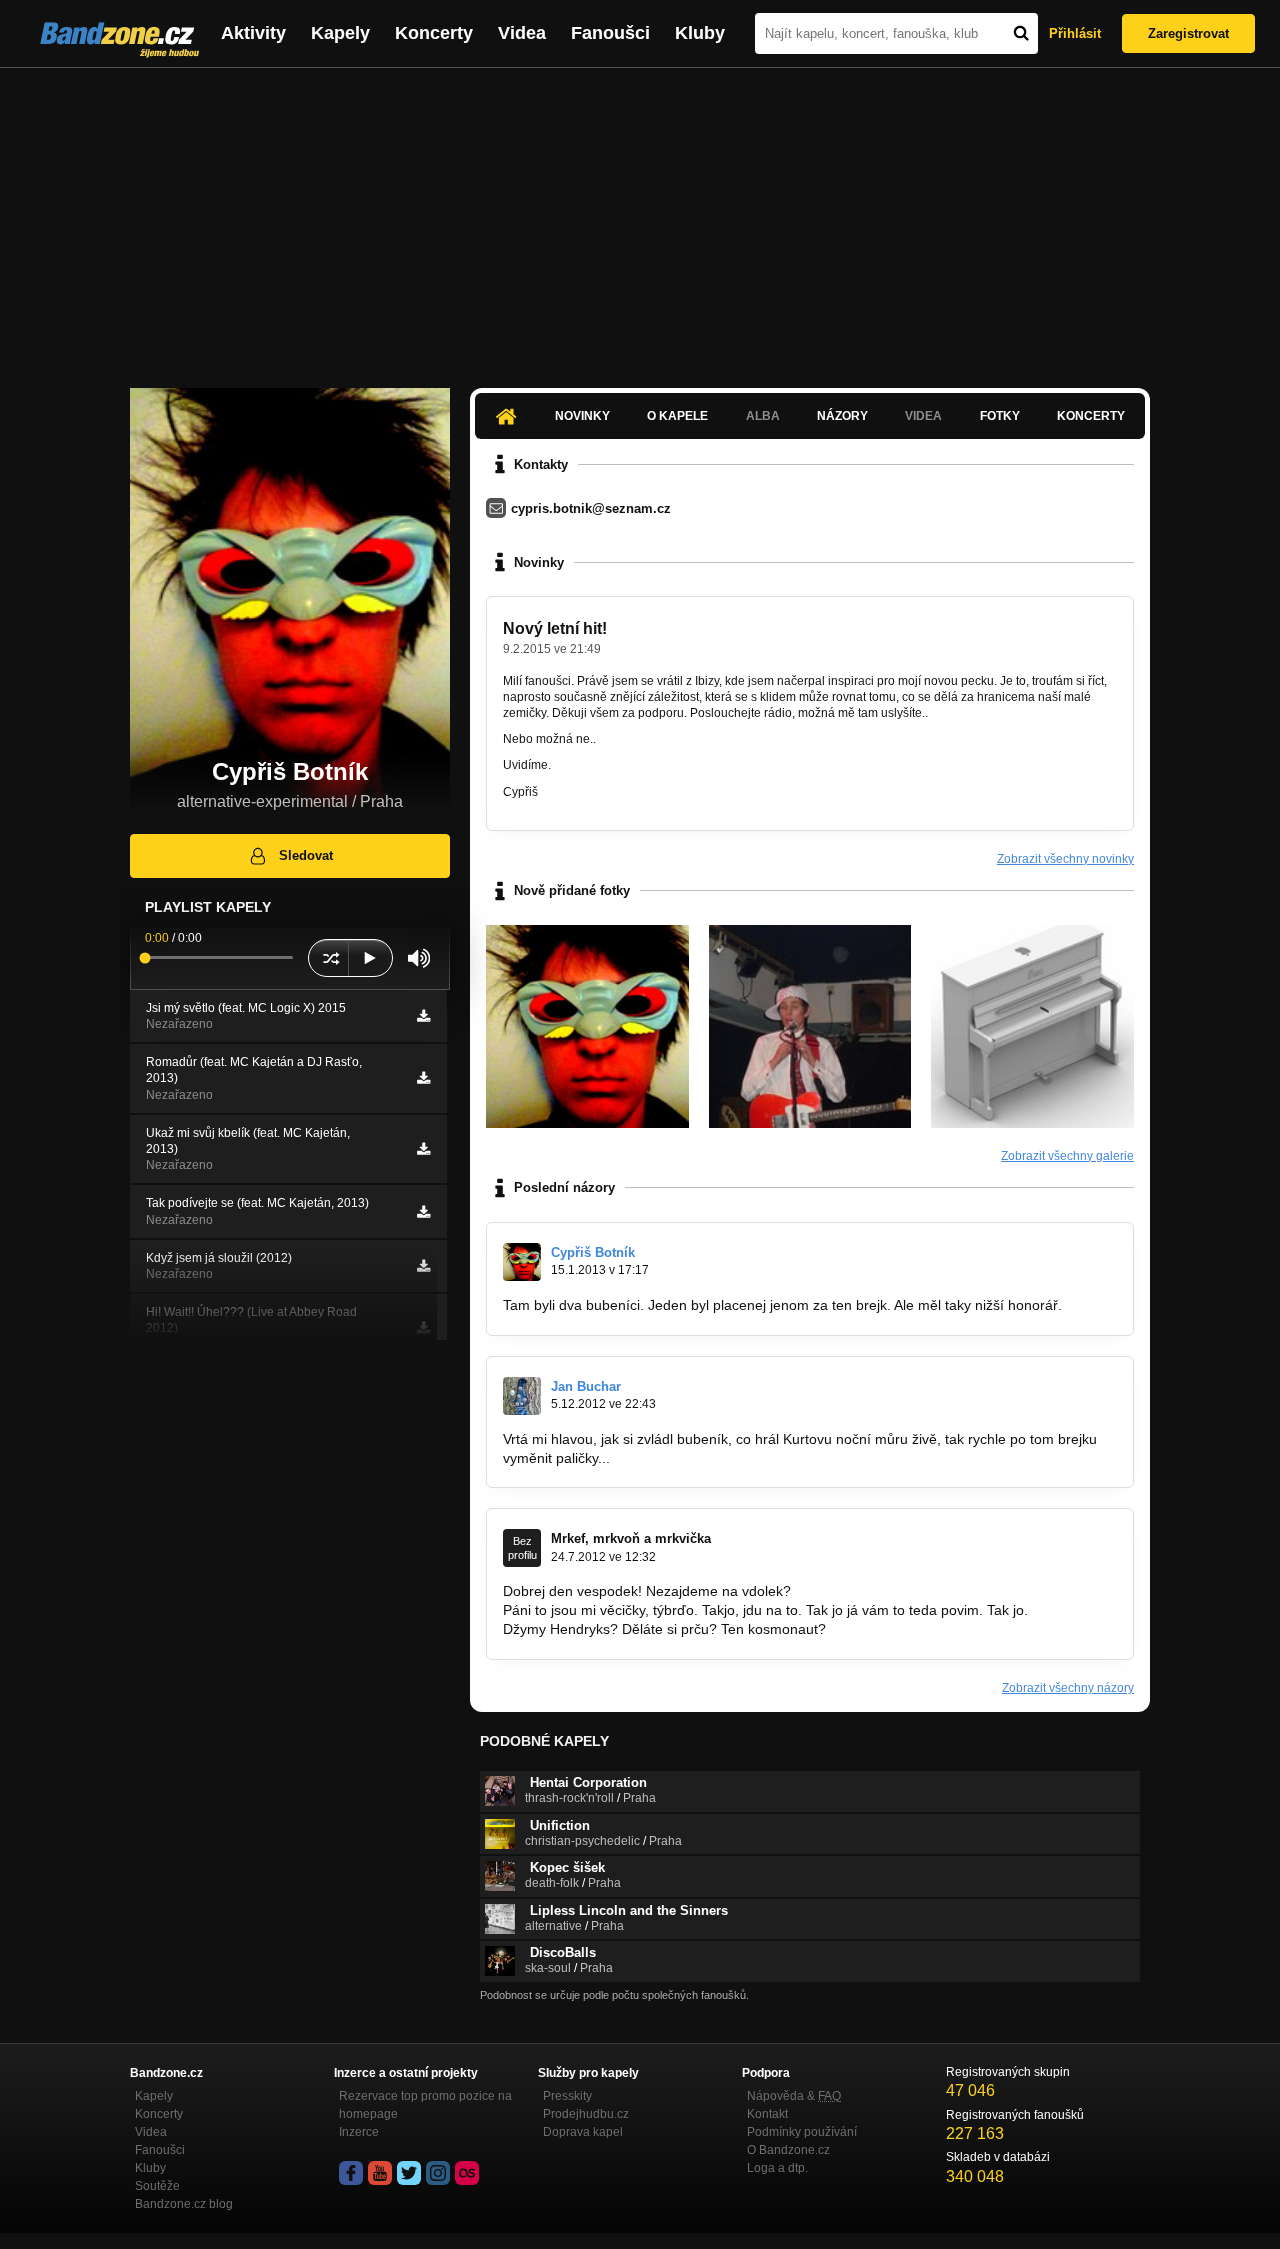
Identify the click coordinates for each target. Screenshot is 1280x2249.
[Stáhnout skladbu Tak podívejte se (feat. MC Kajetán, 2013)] (423, 1212)
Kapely (340, 33)
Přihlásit (1075, 33)
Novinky (582, 416)
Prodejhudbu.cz (586, 2114)
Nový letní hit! (555, 628)
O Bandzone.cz (788, 2150)
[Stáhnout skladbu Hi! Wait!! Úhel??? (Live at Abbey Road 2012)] (423, 1328)
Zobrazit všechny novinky (1065, 859)
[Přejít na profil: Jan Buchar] (522, 1396)
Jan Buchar (586, 1386)
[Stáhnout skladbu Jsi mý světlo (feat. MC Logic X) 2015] (423, 1016)
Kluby (700, 33)
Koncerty (434, 33)
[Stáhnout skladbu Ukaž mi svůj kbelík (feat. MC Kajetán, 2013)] (423, 1149)
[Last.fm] (467, 2173)
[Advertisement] (640, 218)
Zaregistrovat (1188, 33)
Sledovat (306, 855)
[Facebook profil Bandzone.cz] (351, 2173)
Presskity (567, 2096)
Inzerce (359, 2132)
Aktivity (253, 33)
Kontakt (767, 2114)
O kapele (677, 416)
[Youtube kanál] (380, 2173)
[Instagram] (438, 2173)
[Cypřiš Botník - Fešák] (810, 1026)
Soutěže (157, 2186)
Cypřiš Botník (593, 1252)
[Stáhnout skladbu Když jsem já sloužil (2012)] (423, 1266)
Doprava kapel (583, 2132)
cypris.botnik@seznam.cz (591, 508)
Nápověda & (794, 2096)
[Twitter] (409, 2173)
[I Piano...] (1032, 1026)
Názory (842, 416)
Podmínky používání (802, 2132)
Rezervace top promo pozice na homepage (425, 2105)
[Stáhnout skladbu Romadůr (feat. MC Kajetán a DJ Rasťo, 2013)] (423, 1078)
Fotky (1000, 416)
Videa (522, 33)
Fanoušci (610, 33)
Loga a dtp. (777, 2168)
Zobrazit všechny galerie (1067, 1156)
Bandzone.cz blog (184, 2204)
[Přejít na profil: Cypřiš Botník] (522, 1262)
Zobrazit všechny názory (1068, 1688)
